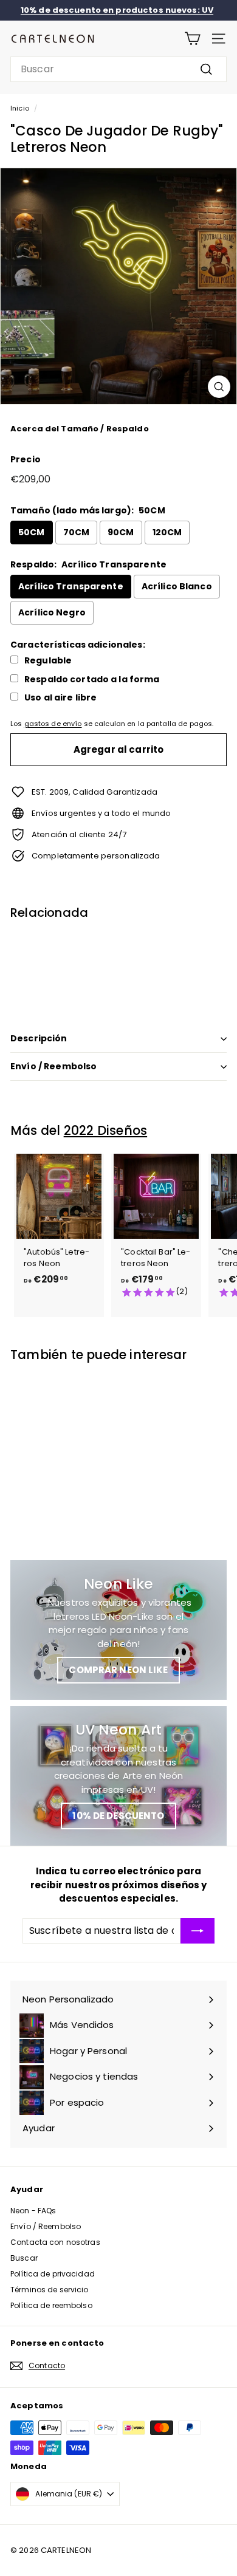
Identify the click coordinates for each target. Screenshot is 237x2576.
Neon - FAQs (33, 2211)
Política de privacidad (53, 2274)
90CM (121, 532)
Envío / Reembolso (53, 1066)
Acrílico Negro (52, 612)
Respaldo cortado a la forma (92, 680)
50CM (32, 532)
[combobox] (118, 69)
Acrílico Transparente (71, 586)
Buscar (24, 2258)
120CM (167, 532)
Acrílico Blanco (177, 586)
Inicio (20, 108)
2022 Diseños (105, 1130)
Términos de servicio (50, 2290)
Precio (26, 459)
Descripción (39, 1038)
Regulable (48, 661)
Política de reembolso (51, 2305)
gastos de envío (53, 724)
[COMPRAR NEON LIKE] (118, 1630)
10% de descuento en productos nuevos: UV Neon (117, 16)
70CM (77, 532)
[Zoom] (219, 387)
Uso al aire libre (60, 698)
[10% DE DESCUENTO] (118, 1776)
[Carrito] (192, 39)
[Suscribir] (197, 1931)
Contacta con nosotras (55, 2242)
